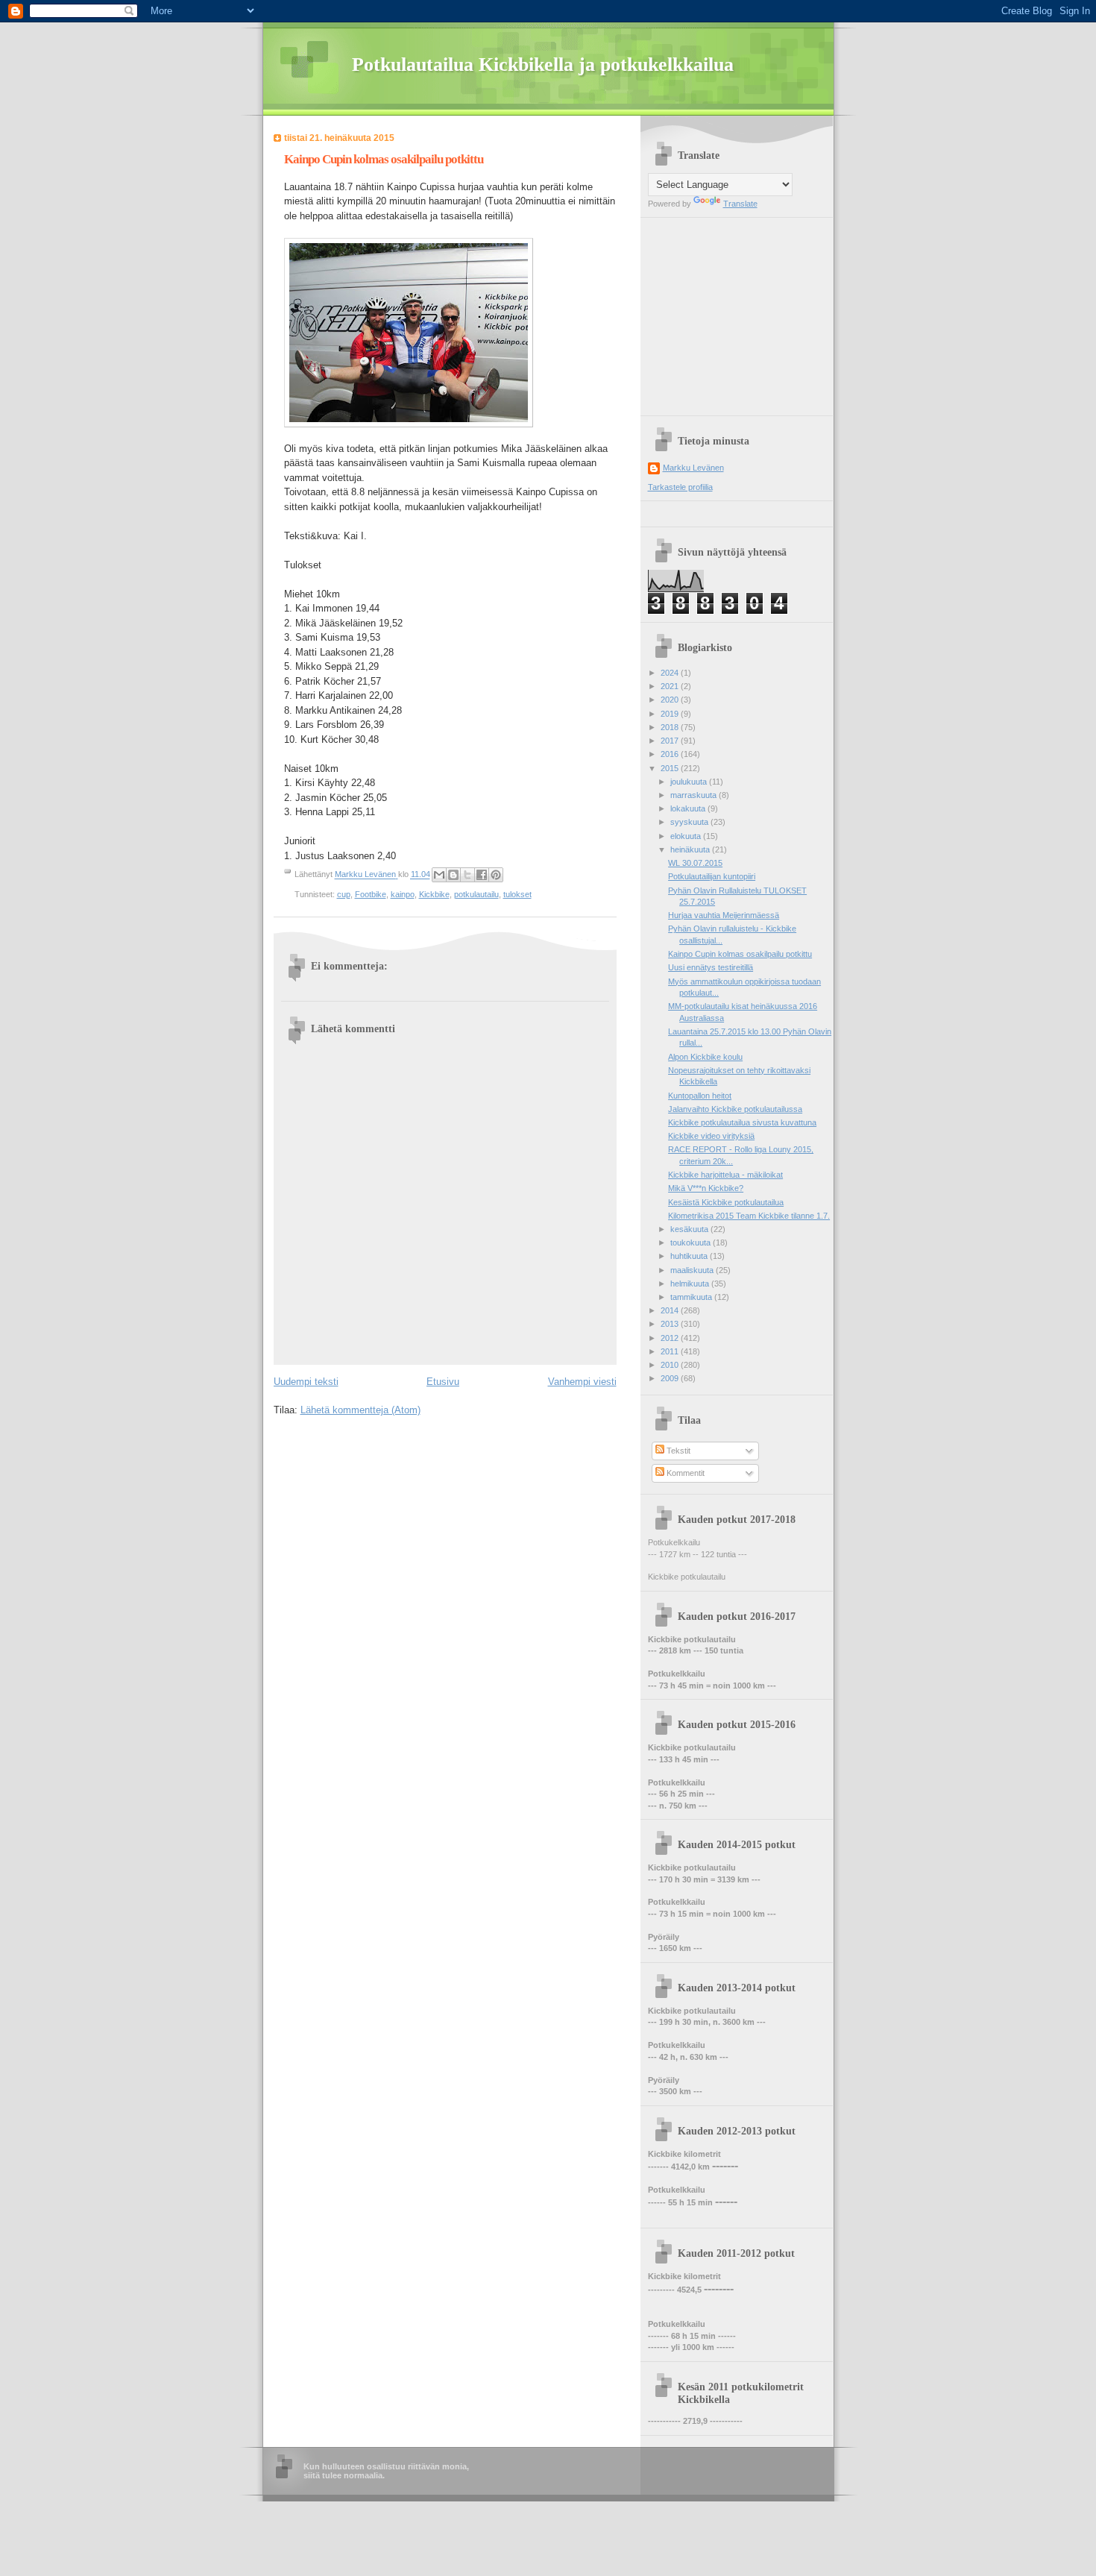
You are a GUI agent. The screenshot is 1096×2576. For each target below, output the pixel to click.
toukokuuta (692, 1243)
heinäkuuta (691, 849)
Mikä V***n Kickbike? (706, 1188)
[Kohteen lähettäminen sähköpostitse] (439, 875)
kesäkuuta (690, 1229)
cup (344, 894)
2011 (671, 1351)
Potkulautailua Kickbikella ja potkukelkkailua (543, 65)
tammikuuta (692, 1297)
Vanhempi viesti (582, 1382)
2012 (671, 1338)
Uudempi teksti (306, 1382)
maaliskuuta (693, 1270)
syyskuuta (690, 822)
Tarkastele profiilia (680, 487)
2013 (671, 1324)
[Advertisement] (741, 311)
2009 (671, 1378)
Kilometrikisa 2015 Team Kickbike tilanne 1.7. (749, 1216)
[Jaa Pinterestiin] (496, 875)
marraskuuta (695, 795)
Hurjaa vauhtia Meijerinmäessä (724, 915)
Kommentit (684, 1473)
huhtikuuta (690, 1256)
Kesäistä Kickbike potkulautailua (726, 1202)
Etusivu (443, 1382)
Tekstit (677, 1451)
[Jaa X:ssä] (467, 875)
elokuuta (687, 836)
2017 (671, 741)
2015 (671, 768)
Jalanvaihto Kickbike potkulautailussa (735, 1109)
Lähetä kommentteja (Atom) (360, 1410)
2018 (671, 727)
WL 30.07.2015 (695, 863)
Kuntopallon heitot (700, 1096)
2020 (671, 700)
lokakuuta (689, 808)
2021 (671, 686)
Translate (740, 204)
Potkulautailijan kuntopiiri (712, 876)
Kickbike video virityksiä (711, 1136)
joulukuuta (690, 782)
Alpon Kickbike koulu (705, 1057)
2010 (671, 1365)
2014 (671, 1310)
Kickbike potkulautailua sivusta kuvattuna (742, 1122)
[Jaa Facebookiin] (482, 875)
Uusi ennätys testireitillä (711, 967)
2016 (671, 754)
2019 (671, 714)
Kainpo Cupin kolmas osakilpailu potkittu (740, 954)
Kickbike (434, 894)
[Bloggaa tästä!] (453, 875)
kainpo (403, 894)
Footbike (371, 894)
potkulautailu (476, 894)
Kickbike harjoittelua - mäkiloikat (725, 1175)
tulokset (517, 894)
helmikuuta (691, 1284)
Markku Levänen (693, 468)
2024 (671, 673)
